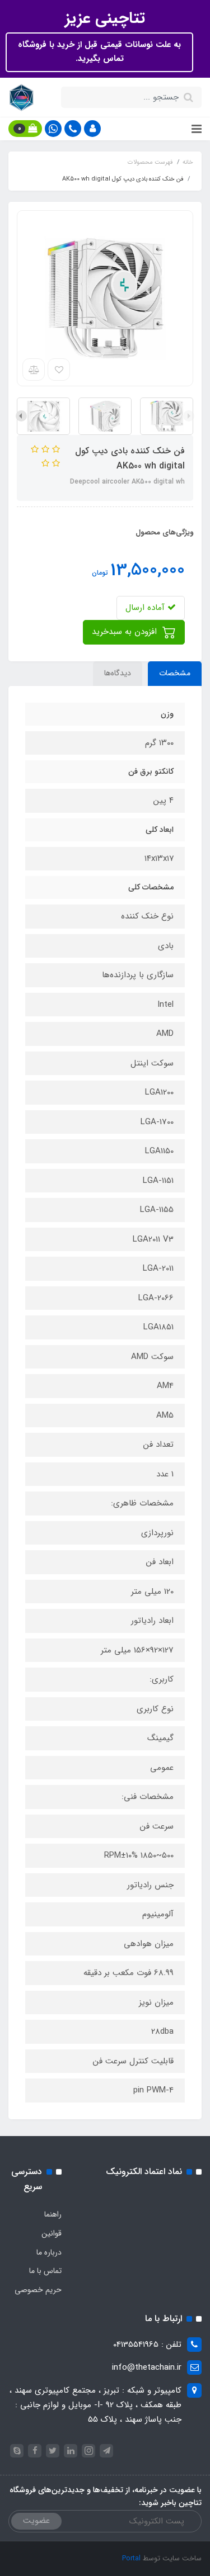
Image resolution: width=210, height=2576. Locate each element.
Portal (131, 2558)
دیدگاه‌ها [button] (118, 673)
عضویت (36, 2521)
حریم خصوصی (38, 2290)
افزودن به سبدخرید (126, 632)
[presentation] (189, 416)
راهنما (53, 2214)
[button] (92, 129)
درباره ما (49, 2252)
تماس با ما (45, 2271)
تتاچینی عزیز (105, 18)
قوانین (52, 2233)
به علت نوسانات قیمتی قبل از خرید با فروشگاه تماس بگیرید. (99, 52)
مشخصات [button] (175, 673)
